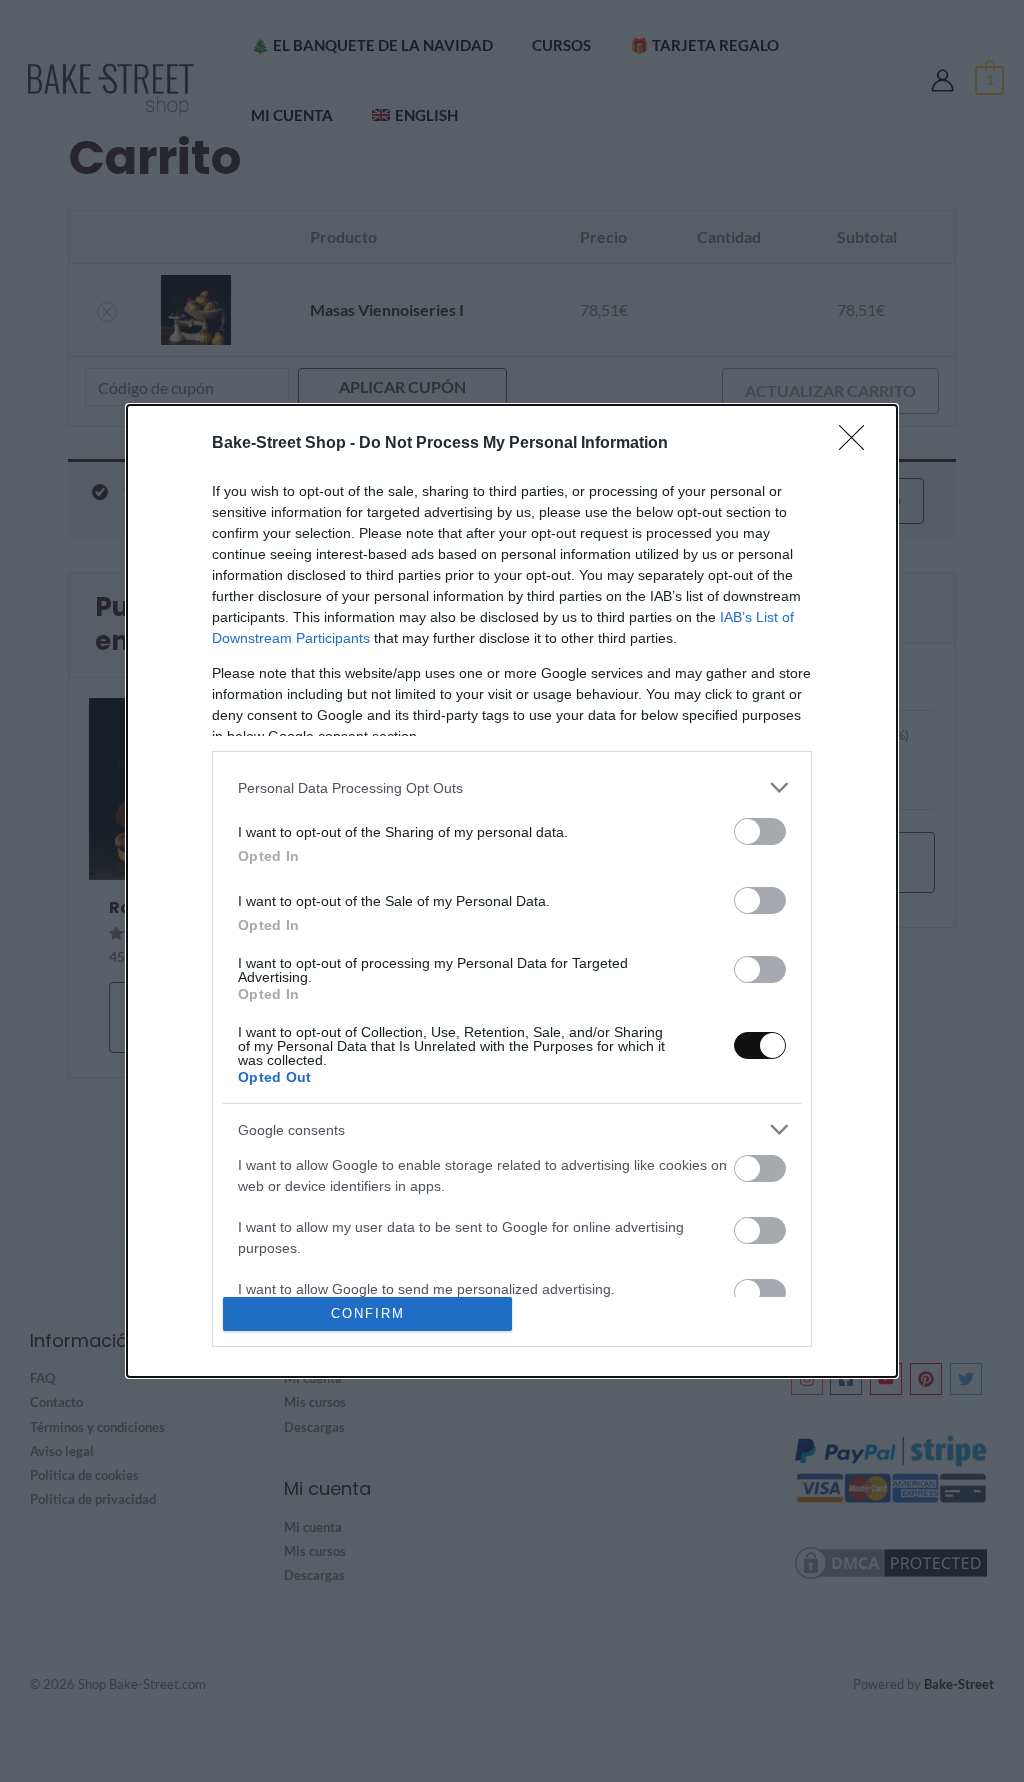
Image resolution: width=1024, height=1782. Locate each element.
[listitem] (512, 787)
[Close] (858, 444)
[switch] (760, 831)
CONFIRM (368, 1313)
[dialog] (512, 891)
